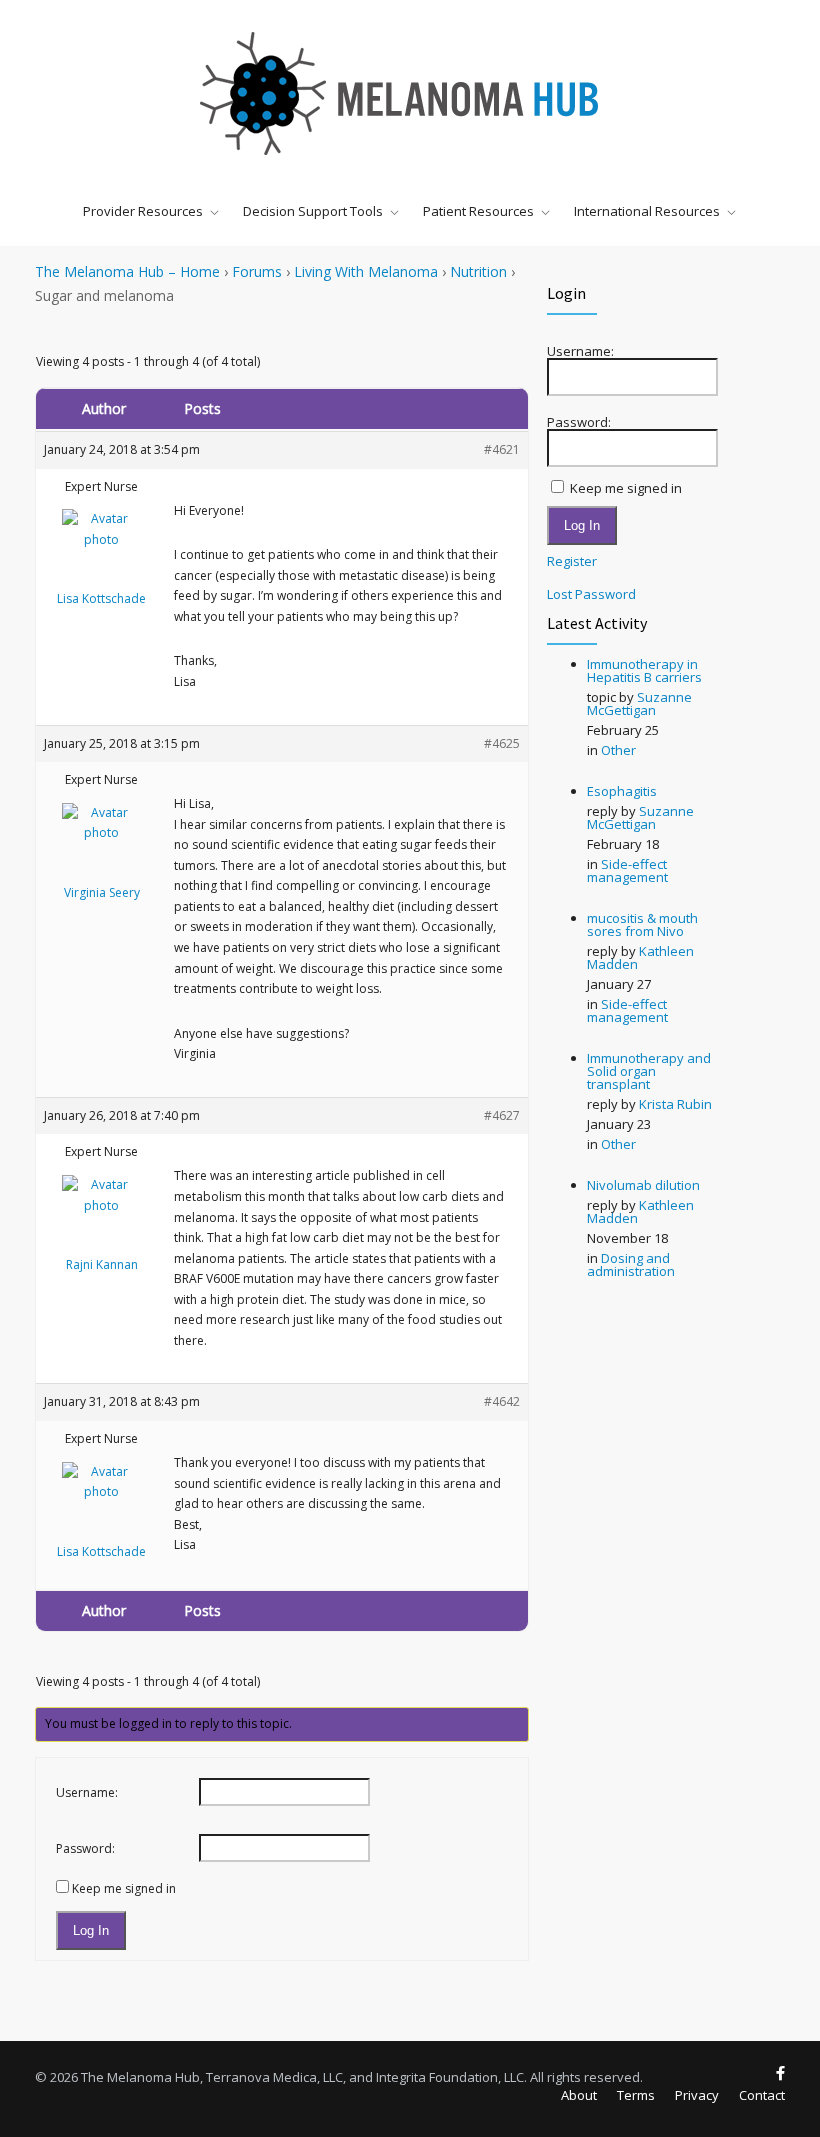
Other (618, 750)
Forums (257, 271)
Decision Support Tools (313, 211)
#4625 (502, 743)
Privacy (697, 2095)
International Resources (647, 211)
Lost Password (591, 594)
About (579, 2095)
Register (572, 561)
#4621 (502, 449)
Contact (762, 2095)
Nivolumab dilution (643, 1185)
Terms (636, 2095)
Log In (91, 1930)
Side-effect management (627, 870)
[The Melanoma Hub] (410, 93)
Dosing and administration (631, 1264)
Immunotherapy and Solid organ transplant (649, 1071)
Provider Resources (143, 211)
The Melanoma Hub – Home (127, 271)
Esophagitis (622, 791)
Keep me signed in (124, 1888)
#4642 (502, 1401)
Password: (85, 1848)
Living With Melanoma (366, 271)
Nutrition (478, 271)
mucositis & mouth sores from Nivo (642, 924)
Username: (87, 1792)
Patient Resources (478, 211)
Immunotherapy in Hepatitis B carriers (644, 670)
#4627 (502, 1115)
